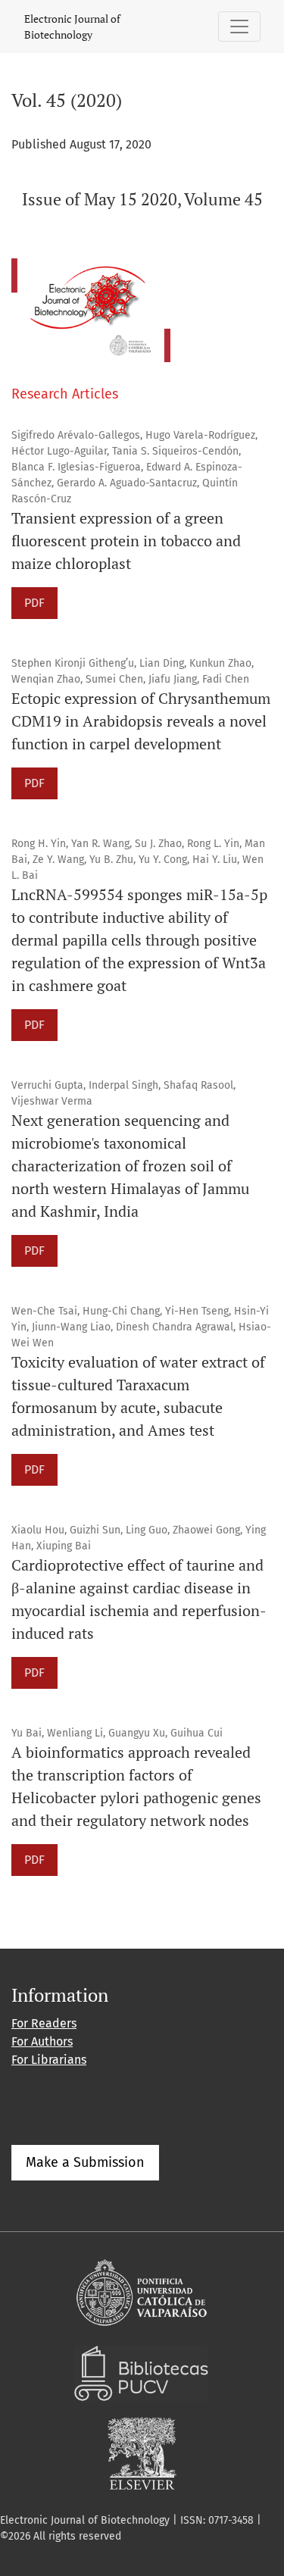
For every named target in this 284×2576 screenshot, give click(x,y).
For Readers (44, 2023)
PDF (34, 603)
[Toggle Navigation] (239, 27)
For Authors (42, 2041)
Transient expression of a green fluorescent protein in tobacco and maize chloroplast (126, 541)
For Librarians (49, 2060)
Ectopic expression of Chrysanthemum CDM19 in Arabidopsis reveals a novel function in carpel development (141, 721)
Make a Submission (85, 2162)
